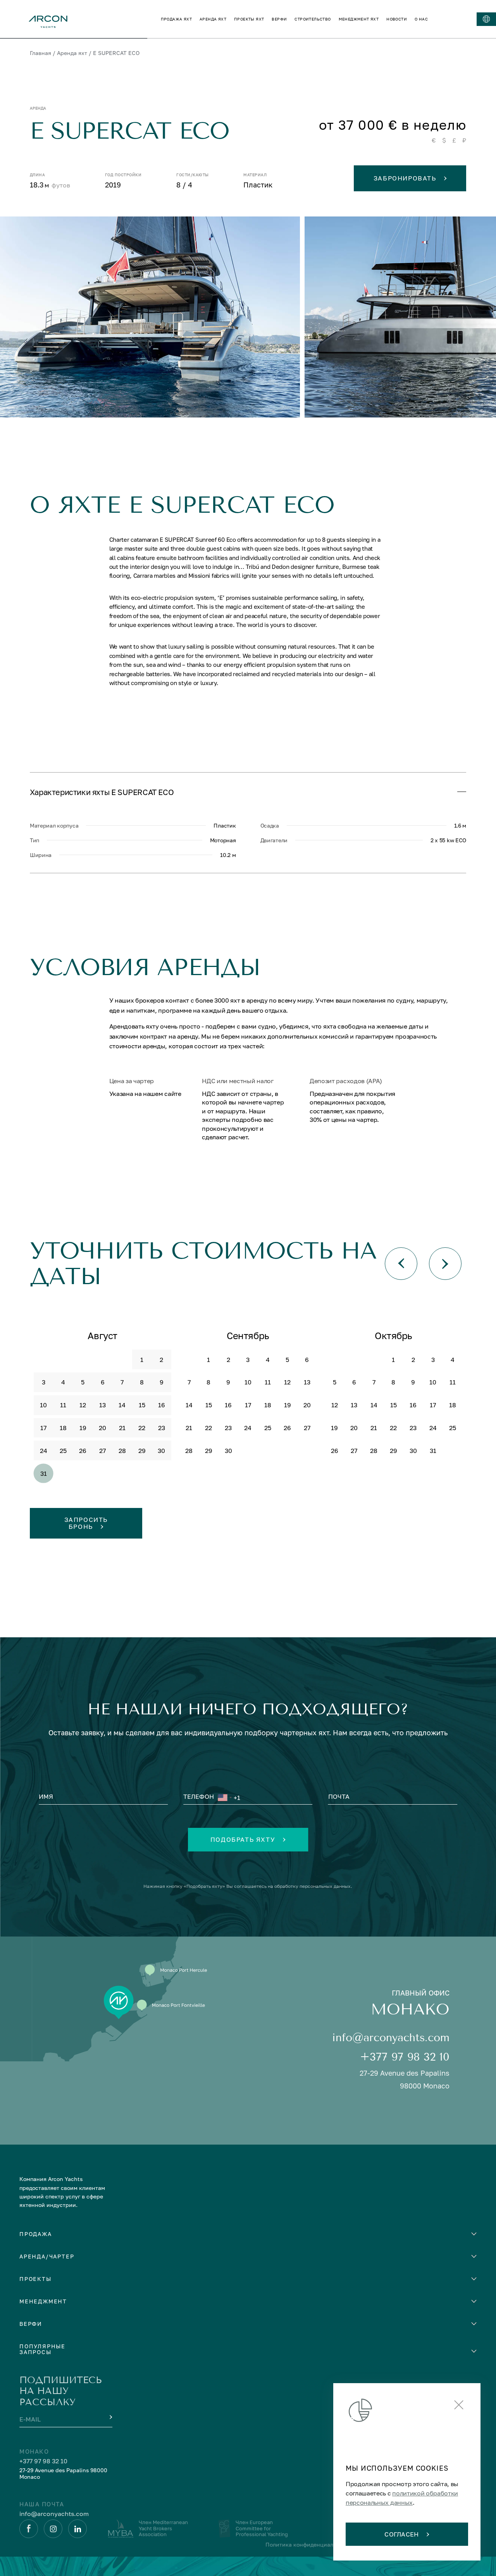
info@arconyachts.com (391, 2038)
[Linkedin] (77, 2529)
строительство (313, 19)
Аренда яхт (72, 53)
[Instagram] (53, 2529)
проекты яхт (249, 19)
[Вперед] (445, 1264)
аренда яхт (213, 19)
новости (397, 19)
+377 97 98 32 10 (405, 2057)
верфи (279, 19)
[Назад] (401, 1264)
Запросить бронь (86, 1523)
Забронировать (405, 178)
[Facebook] (29, 2529)
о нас (421, 19)
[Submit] (110, 2417)
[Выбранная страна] (224, 1798)
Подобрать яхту (243, 1839)
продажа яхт (176, 19)
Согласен (402, 2534)
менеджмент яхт (359, 19)
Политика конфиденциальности (309, 2544)
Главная (40, 53)
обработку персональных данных (313, 1886)
